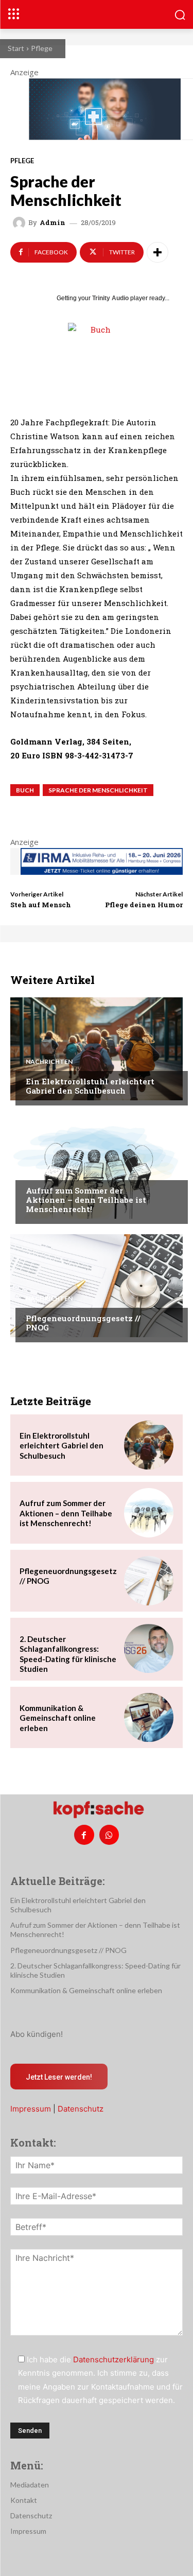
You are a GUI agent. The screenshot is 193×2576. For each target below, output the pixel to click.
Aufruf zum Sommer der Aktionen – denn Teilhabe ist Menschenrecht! (86, 1200)
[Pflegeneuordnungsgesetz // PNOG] (97, 1286)
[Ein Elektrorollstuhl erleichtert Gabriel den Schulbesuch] (97, 1049)
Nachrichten (49, 1062)
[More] (157, 252)
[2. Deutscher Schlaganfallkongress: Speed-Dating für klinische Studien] (149, 1649)
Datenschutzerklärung (113, 2359)
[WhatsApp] (109, 1835)
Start (16, 48)
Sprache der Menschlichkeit (98, 790)
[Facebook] (84, 1835)
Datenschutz (81, 2109)
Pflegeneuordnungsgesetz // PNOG (83, 1323)
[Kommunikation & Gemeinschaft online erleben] (149, 1718)
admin (52, 223)
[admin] (21, 223)
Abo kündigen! (37, 2034)
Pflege (42, 48)
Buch (25, 790)
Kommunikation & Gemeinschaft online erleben (58, 1718)
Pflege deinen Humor (144, 905)
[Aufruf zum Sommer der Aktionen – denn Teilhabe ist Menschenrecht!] (97, 1167)
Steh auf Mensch (41, 905)
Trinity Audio (110, 298)
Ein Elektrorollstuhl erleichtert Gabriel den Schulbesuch (90, 1086)
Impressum (31, 2109)
